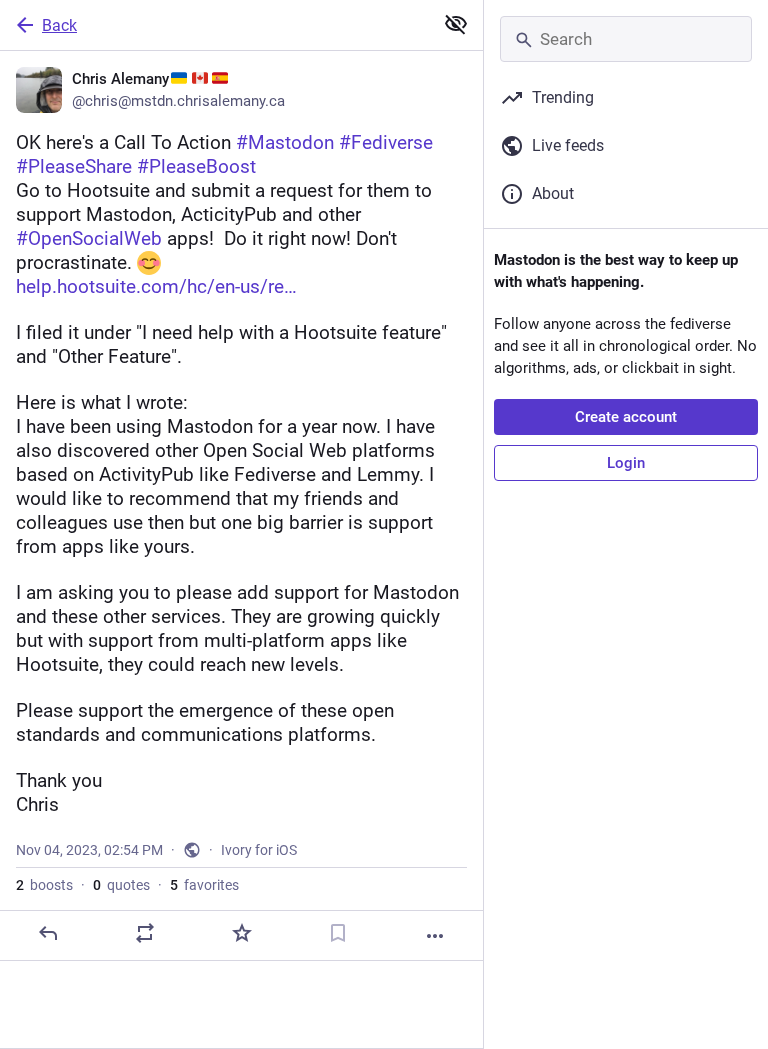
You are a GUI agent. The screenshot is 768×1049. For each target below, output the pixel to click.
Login (626, 463)
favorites (204, 885)
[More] (435, 936)
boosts (44, 885)
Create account (626, 417)
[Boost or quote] (145, 933)
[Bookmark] (338, 933)
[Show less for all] (456, 24)
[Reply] (48, 933)
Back (59, 25)
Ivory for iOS (259, 850)
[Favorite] (242, 933)
